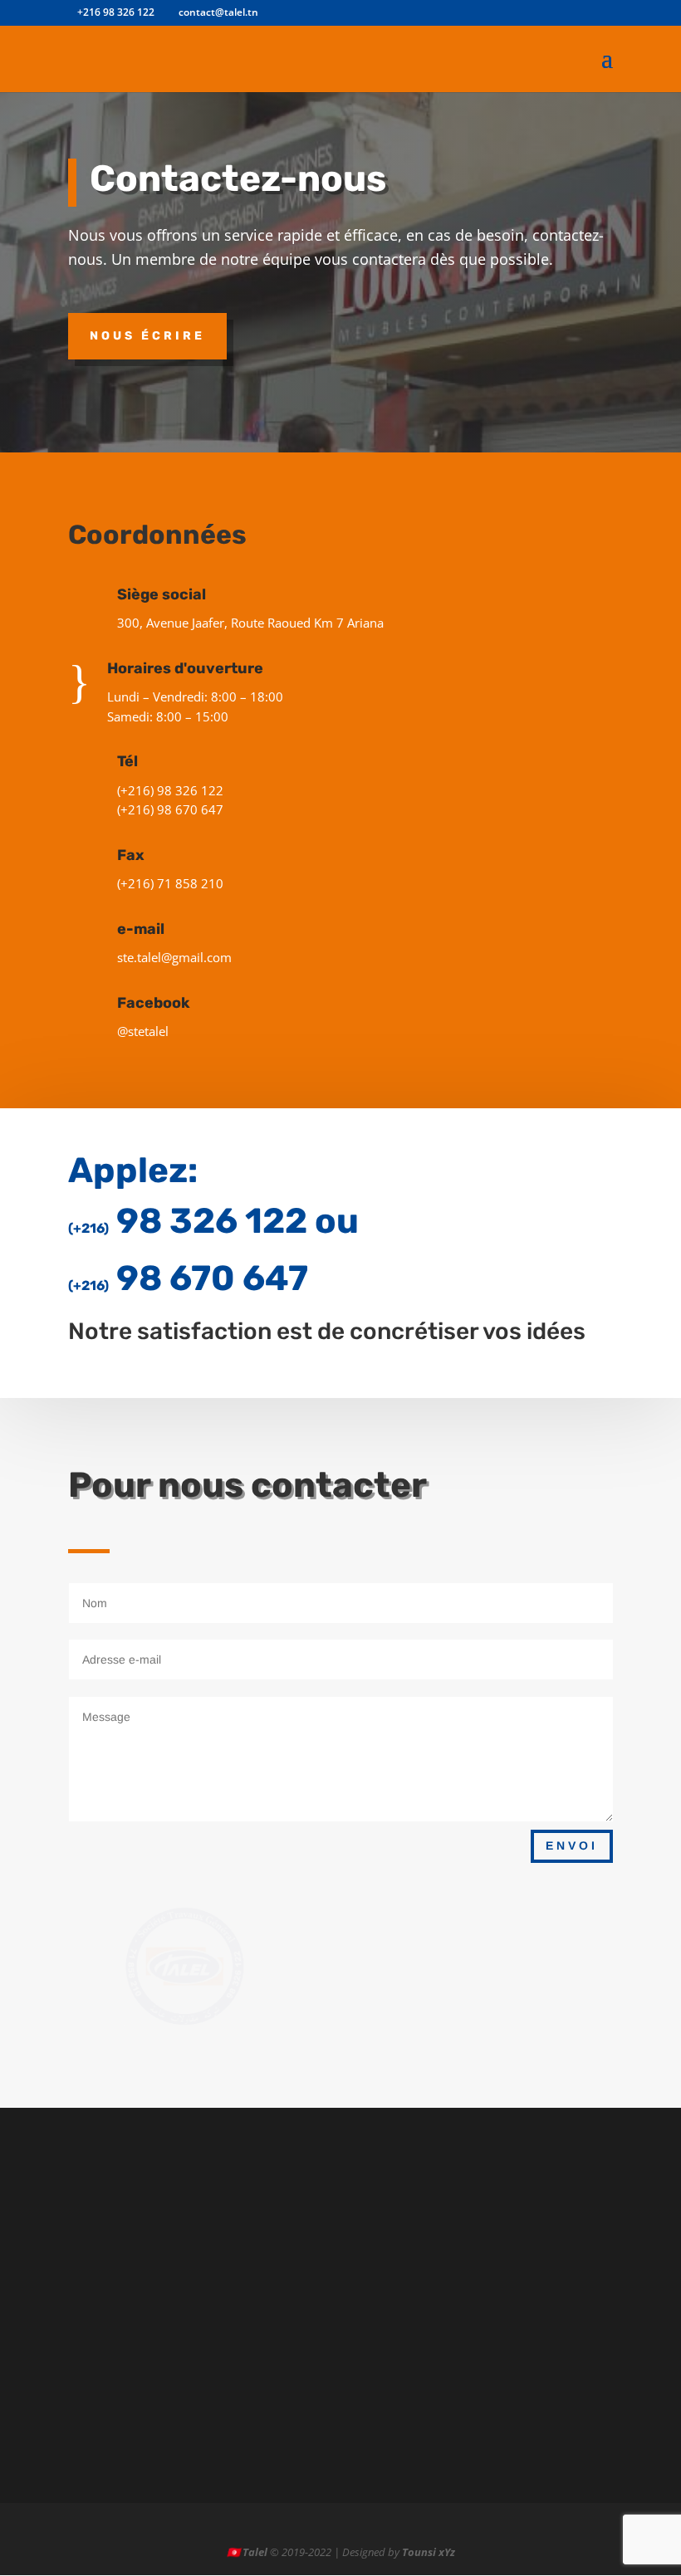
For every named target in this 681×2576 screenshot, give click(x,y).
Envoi (572, 1845)
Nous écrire (147, 336)
